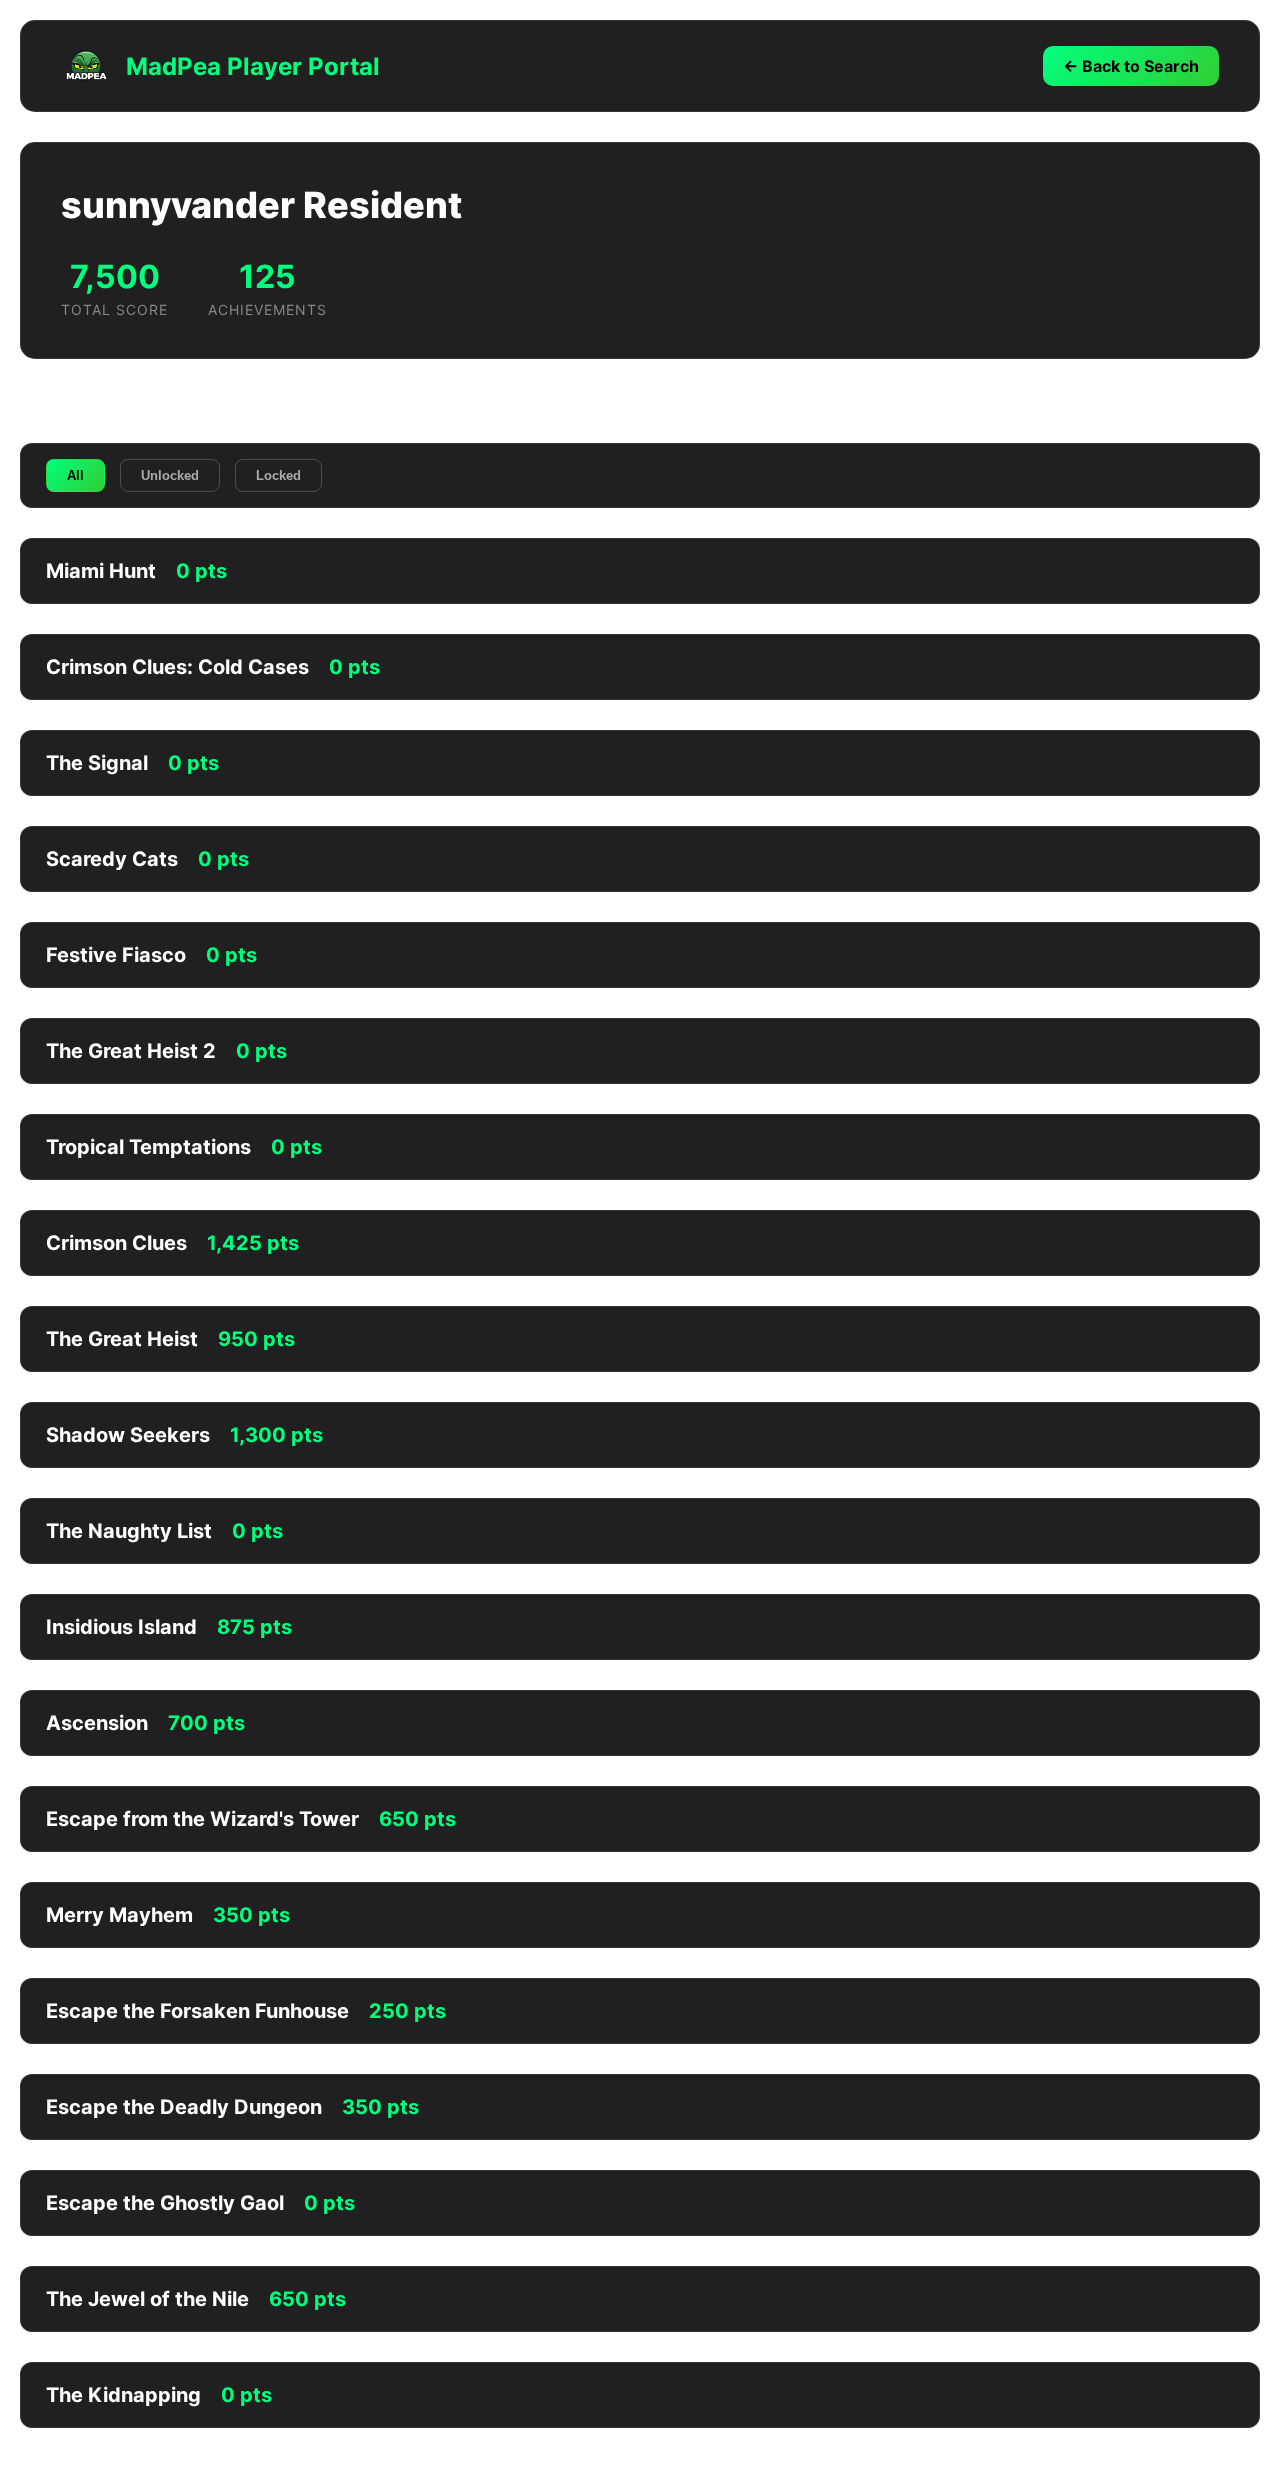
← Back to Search (1131, 66)
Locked (278, 475)
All (75, 475)
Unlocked (170, 475)
